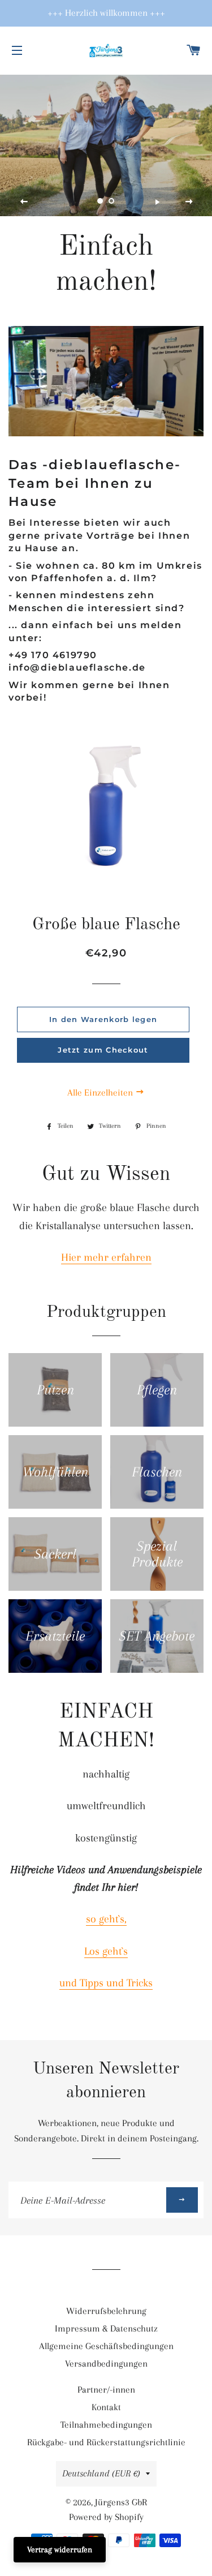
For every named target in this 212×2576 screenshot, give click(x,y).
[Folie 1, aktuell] (101, 201)
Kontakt (106, 2407)
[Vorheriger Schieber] (24, 202)
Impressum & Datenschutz (106, 2328)
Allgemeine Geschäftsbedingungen (106, 2346)
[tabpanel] (106, 145)
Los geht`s (106, 1951)
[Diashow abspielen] (157, 202)
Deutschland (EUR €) (101, 2473)
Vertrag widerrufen (60, 2549)
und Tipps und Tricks (106, 1983)
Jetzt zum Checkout (103, 1050)
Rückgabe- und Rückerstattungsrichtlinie (106, 2442)
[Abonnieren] (182, 2200)
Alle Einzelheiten (101, 1092)
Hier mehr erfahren (106, 1257)
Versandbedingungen (106, 2364)
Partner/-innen (106, 2390)
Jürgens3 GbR (121, 2502)
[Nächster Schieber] (189, 202)
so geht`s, (106, 1919)
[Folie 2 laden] (112, 201)
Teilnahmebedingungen (106, 2425)
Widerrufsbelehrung (106, 2311)
